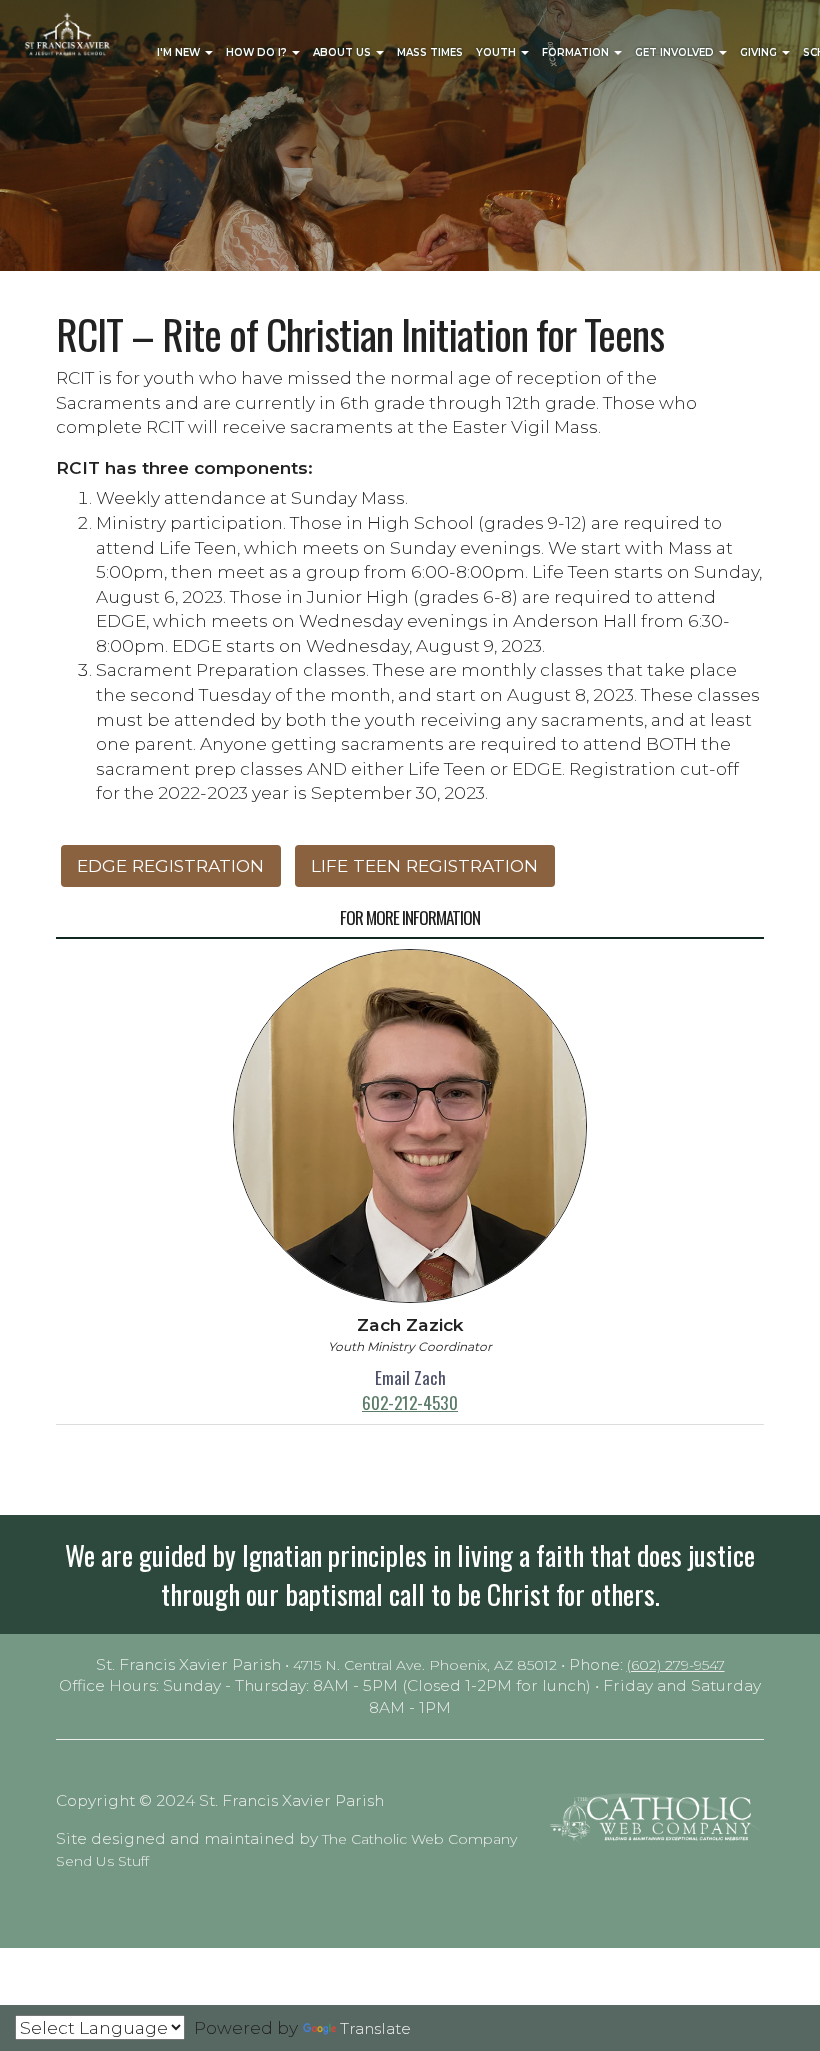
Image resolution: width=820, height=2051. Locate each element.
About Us (343, 52)
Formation (577, 52)
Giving (760, 52)
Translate (375, 2028)
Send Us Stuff (102, 1861)
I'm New (180, 52)
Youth (497, 52)
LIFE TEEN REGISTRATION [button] (424, 865)
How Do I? (258, 52)
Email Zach (410, 1377)
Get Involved (676, 52)
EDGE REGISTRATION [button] (170, 865)
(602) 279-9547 (676, 1665)
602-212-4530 (410, 1402)
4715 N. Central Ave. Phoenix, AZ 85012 (425, 1665)
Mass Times (430, 52)
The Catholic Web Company (419, 1839)
